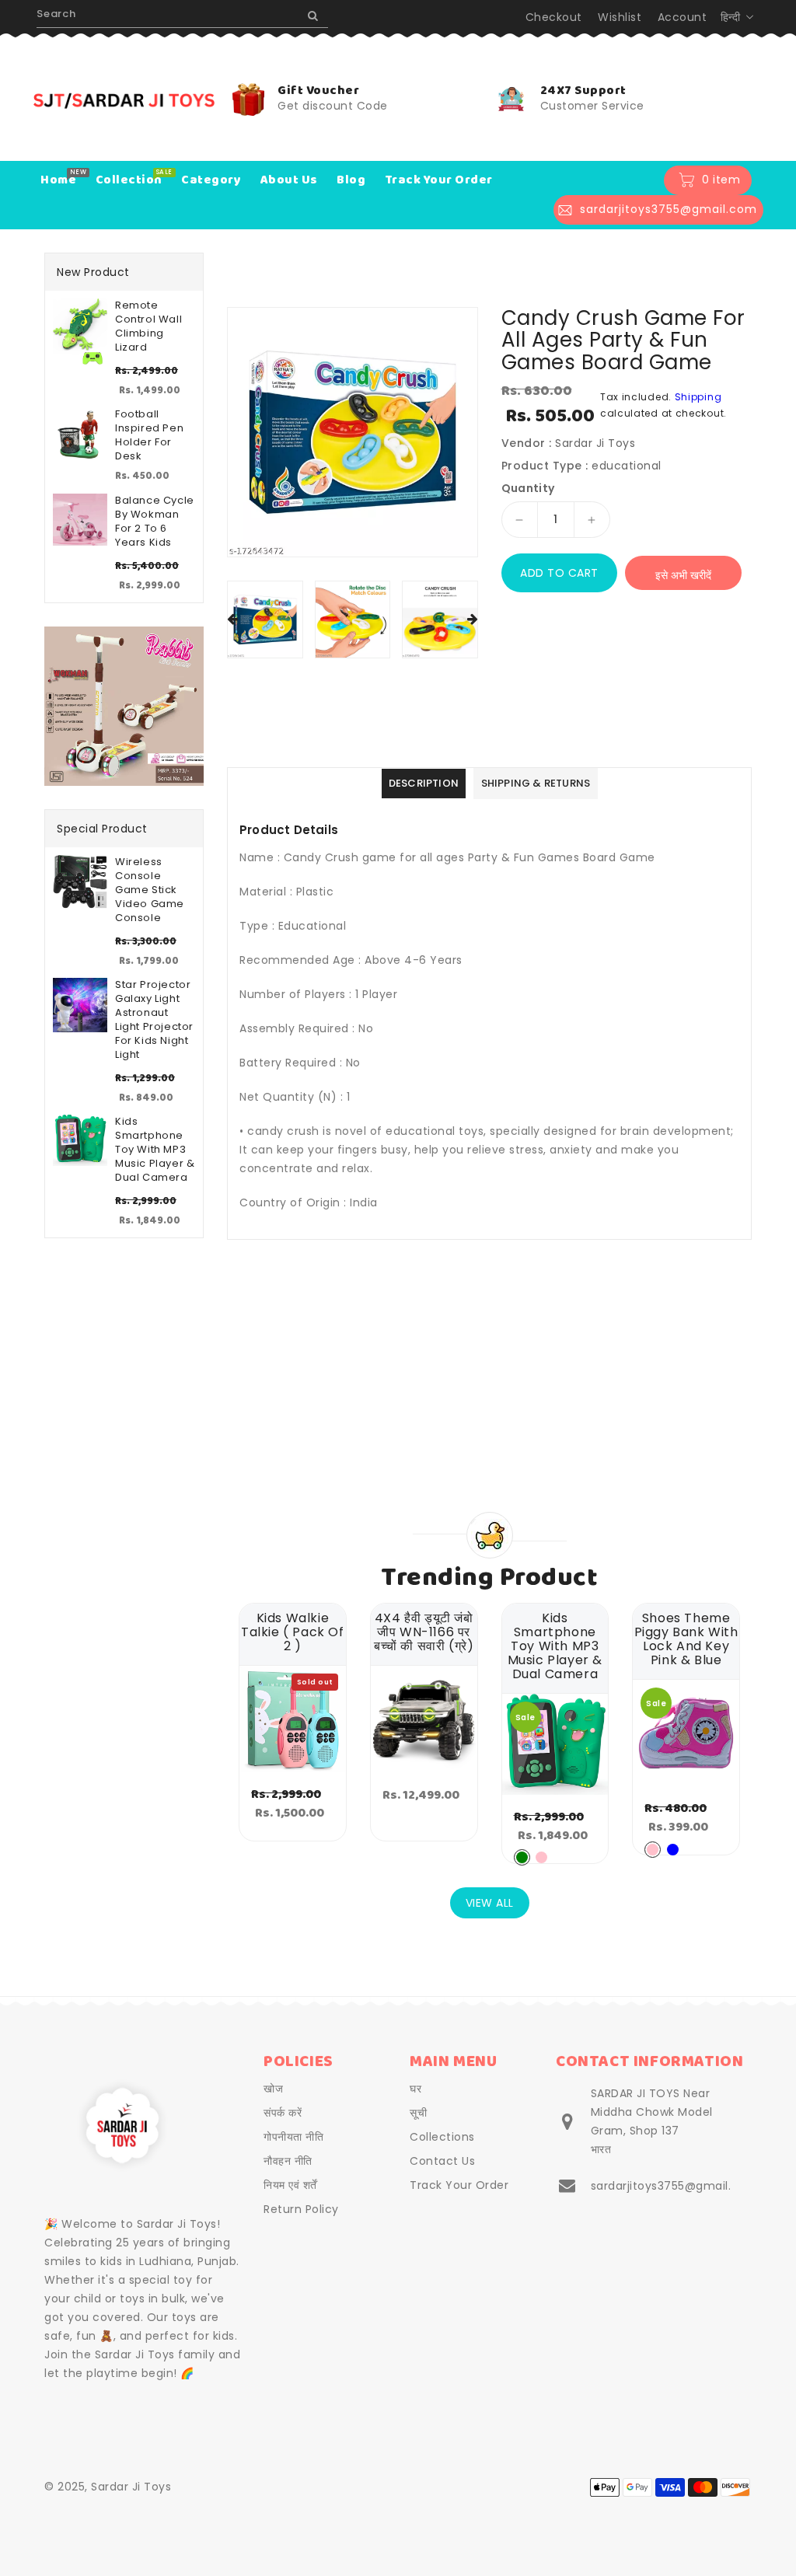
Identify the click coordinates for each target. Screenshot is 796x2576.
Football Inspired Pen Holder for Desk (149, 435)
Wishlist (620, 17)
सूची (418, 2113)
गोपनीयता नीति (293, 2137)
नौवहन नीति (288, 2161)
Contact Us (442, 2161)
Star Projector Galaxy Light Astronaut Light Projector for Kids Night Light (154, 1020)
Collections (442, 2137)
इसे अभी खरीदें (683, 575)
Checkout (554, 17)
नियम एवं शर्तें (290, 2185)
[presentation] (232, 620)
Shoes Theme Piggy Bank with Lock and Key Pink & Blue (686, 1639)
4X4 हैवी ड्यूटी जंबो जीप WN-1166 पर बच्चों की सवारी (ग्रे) (424, 1632)
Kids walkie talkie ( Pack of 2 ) (293, 1632)
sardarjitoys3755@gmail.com (674, 2186)
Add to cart (559, 573)
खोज (273, 2089)
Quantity (528, 488)
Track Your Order (459, 2185)
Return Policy (301, 2209)
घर (415, 2089)
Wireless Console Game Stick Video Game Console (150, 890)
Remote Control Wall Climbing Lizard (148, 326)
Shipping (698, 397)
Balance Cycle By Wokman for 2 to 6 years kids (155, 522)
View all (490, 1903)
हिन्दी (731, 17)
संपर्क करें (283, 2113)
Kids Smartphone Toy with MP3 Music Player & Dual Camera (155, 1150)
